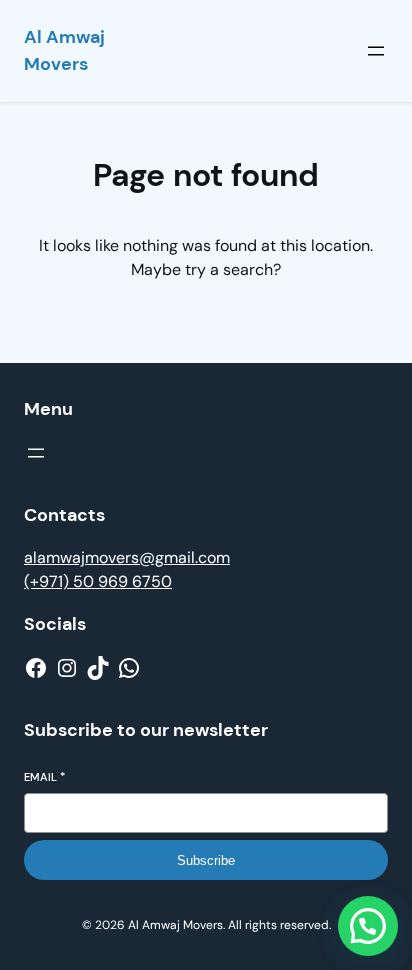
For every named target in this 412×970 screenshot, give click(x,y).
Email (44, 777)
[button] (368, 926)
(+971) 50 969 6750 (98, 581)
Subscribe (206, 860)
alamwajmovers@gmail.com (127, 557)
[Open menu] (376, 51)
